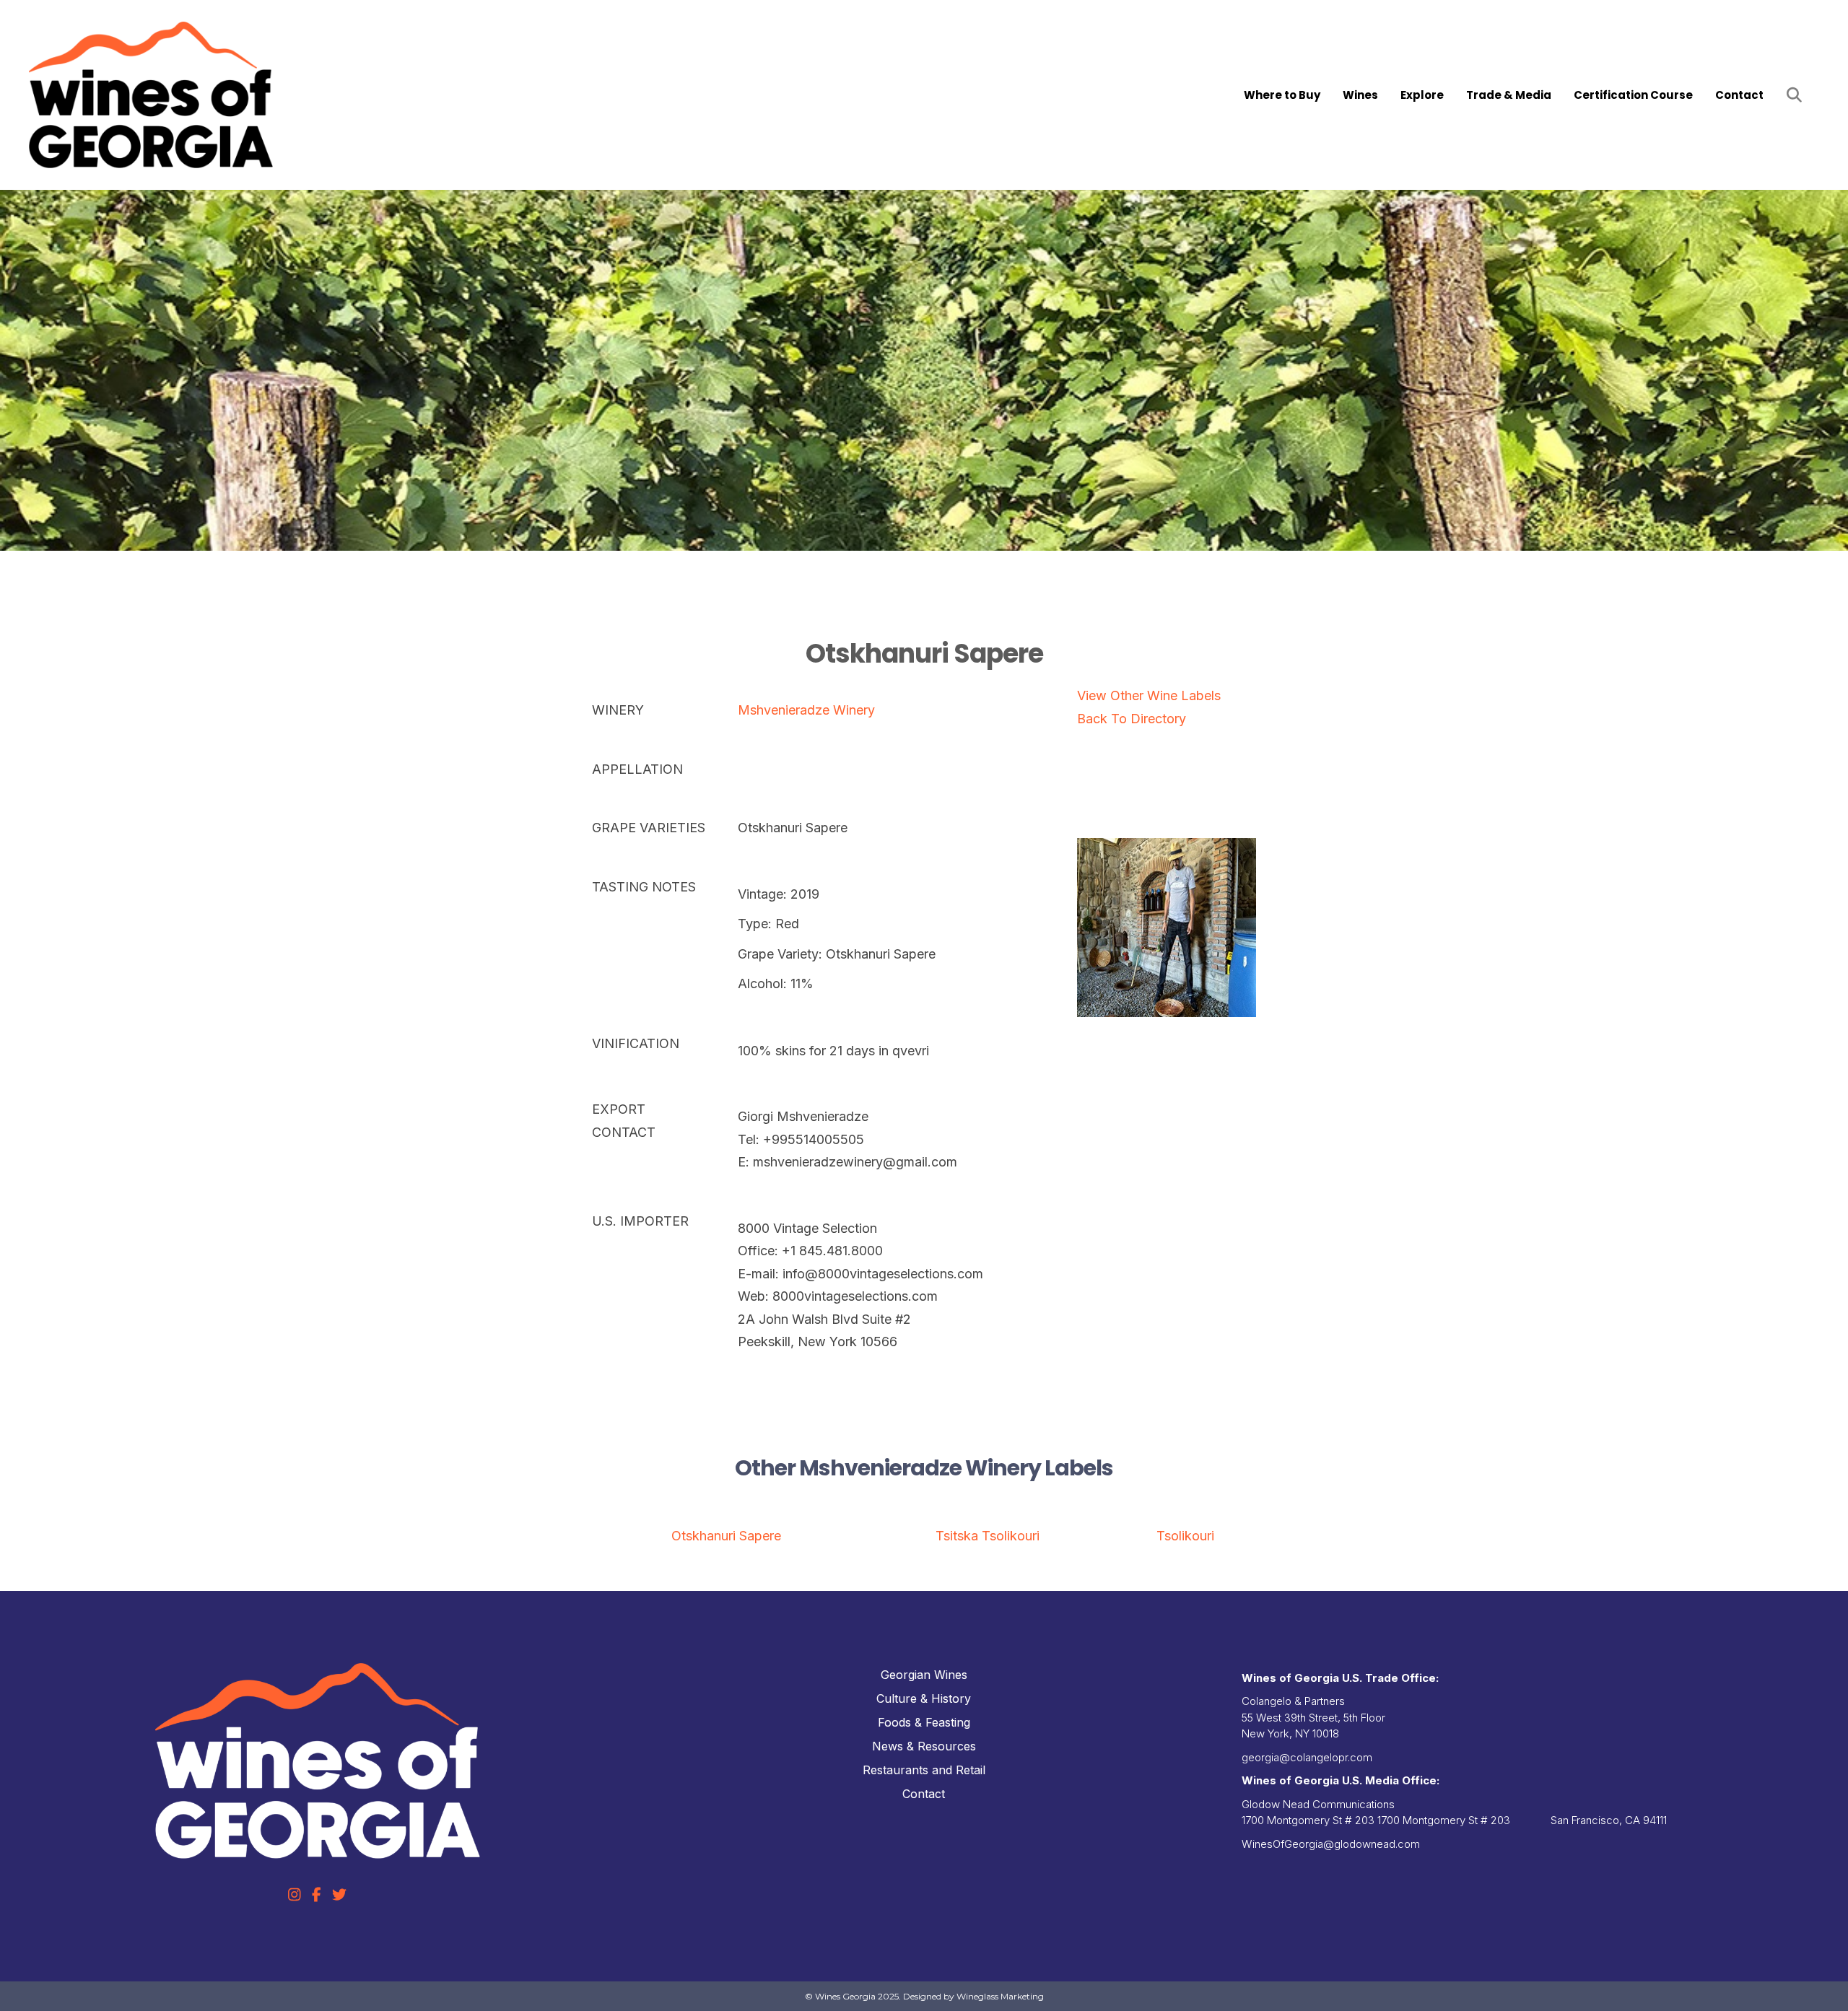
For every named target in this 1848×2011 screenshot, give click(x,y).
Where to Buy (1282, 95)
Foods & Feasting (924, 1722)
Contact (1739, 95)
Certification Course (1633, 95)
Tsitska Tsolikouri (988, 1536)
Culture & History (924, 1698)
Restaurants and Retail (924, 1770)
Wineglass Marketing (1000, 1996)
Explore (1422, 95)
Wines (1360, 95)
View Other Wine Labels (1149, 695)
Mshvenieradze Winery (806, 710)
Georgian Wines (924, 1675)
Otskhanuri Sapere (726, 1536)
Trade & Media (1509, 95)
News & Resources (924, 1746)
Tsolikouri (1185, 1536)
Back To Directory (1132, 719)
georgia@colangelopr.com (1307, 1757)
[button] (1797, 95)
